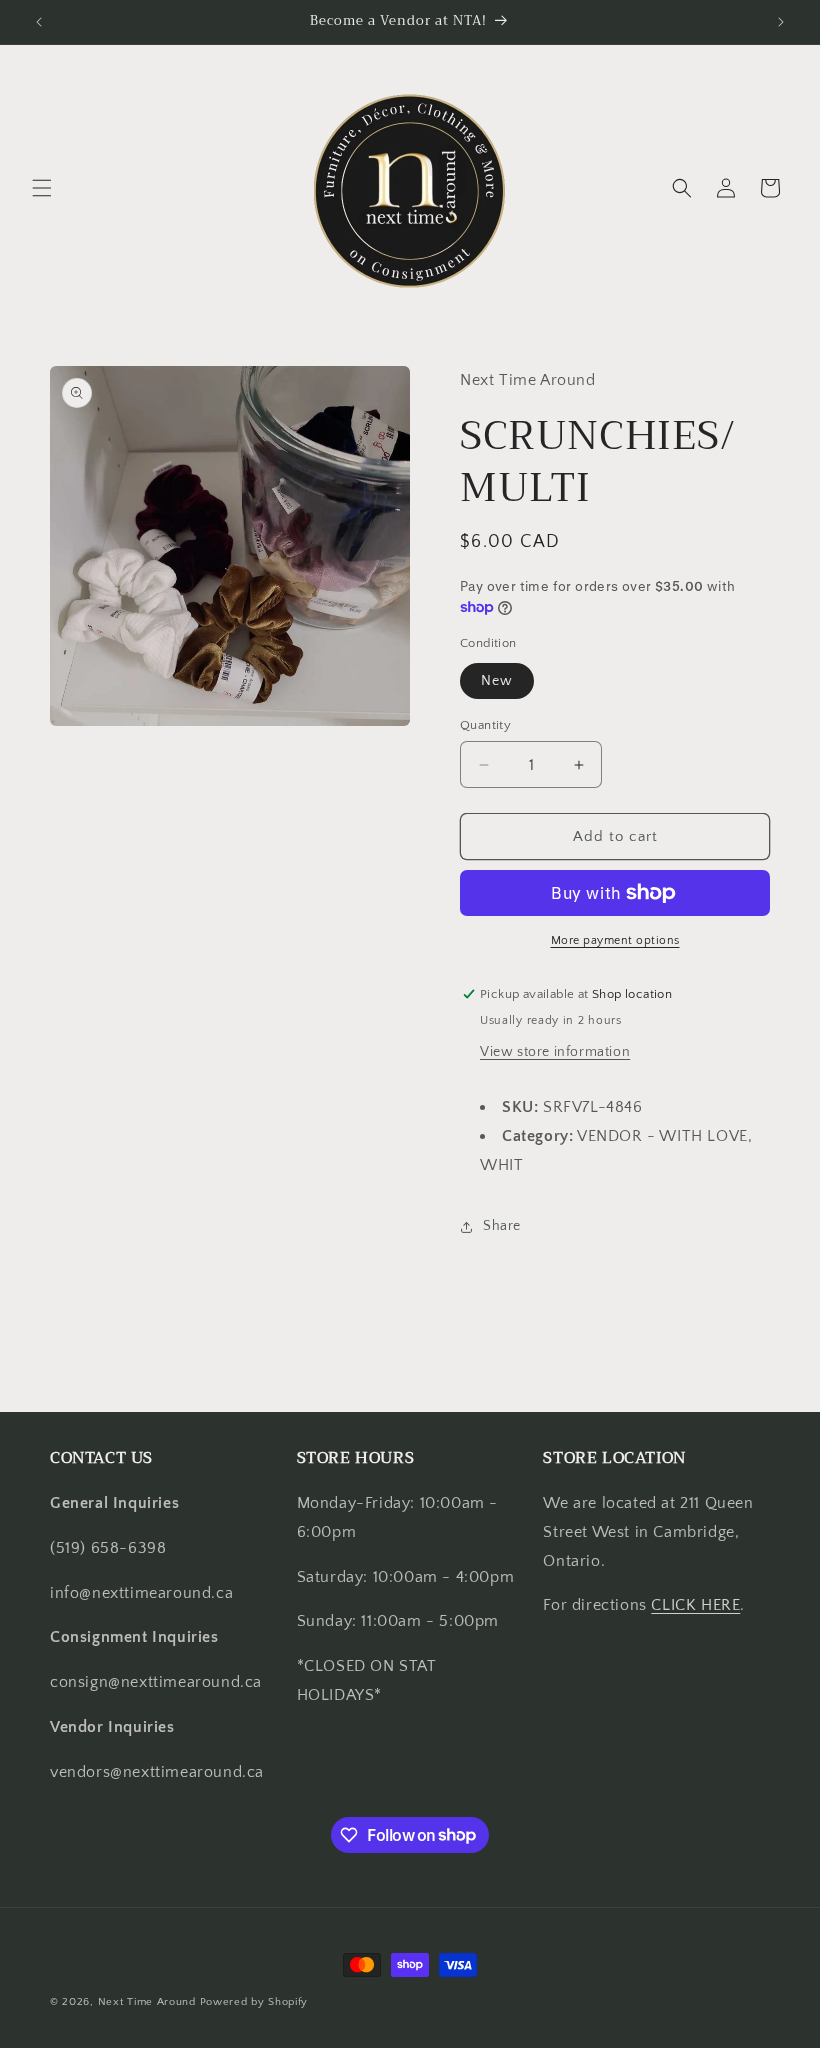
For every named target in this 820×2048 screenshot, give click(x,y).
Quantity (485, 725)
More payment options (615, 940)
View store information (555, 1052)
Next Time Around (147, 2002)
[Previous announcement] (39, 22)
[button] (42, 188)
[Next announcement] (781, 22)
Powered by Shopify (254, 2002)
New (497, 681)
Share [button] (502, 1226)
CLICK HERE (695, 1605)
